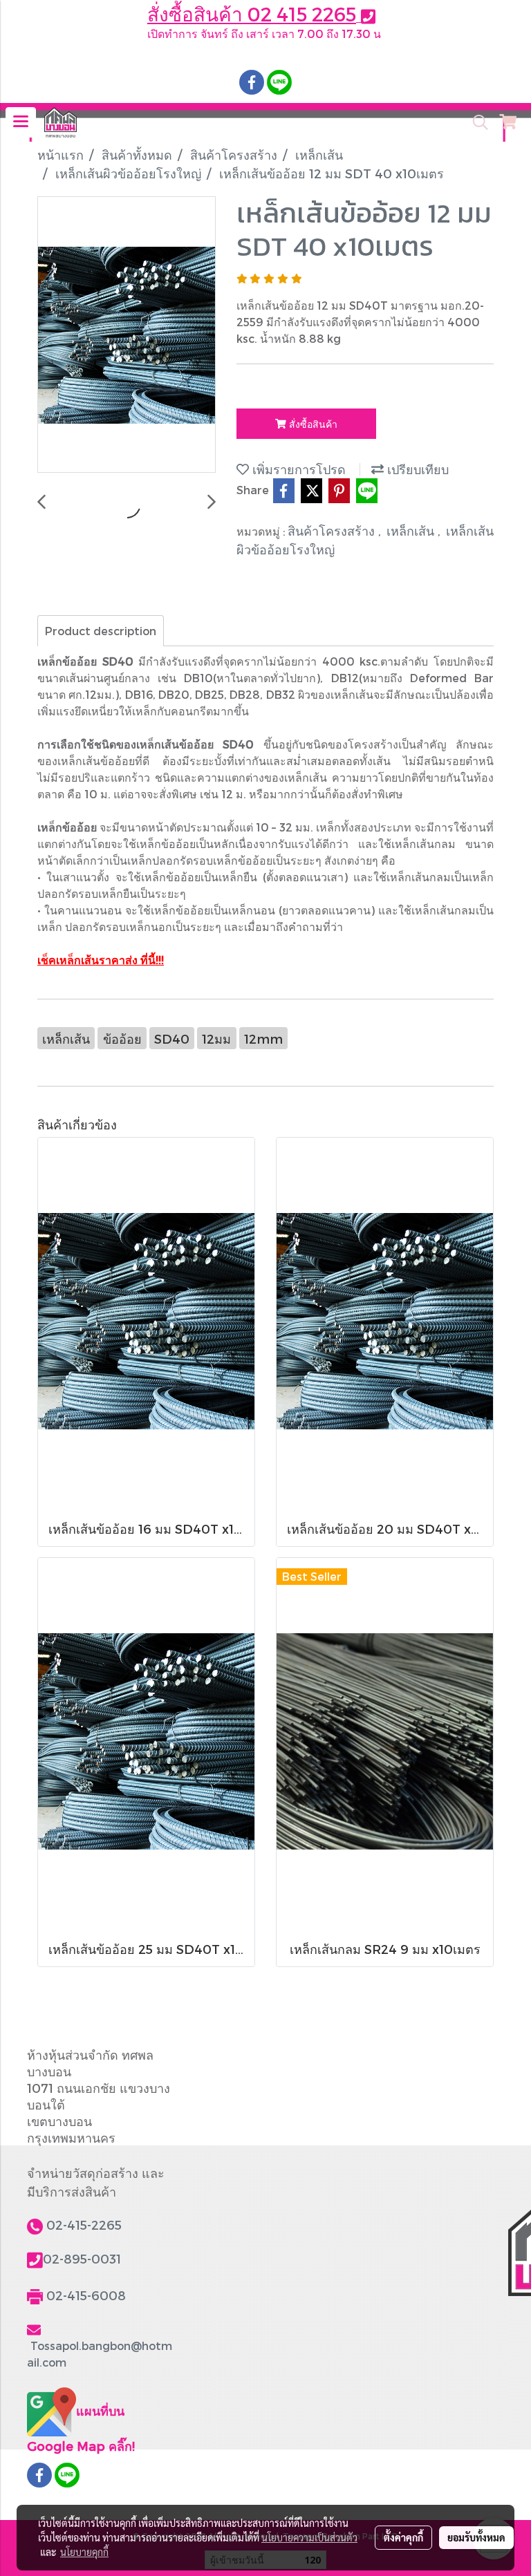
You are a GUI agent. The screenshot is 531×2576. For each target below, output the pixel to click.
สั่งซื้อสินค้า (312, 424)
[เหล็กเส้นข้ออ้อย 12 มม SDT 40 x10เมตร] (127, 335)
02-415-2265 (84, 2225)
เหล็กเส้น (412, 530)
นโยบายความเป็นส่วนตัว (309, 2537)
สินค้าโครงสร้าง (333, 530)
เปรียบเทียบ (416, 469)
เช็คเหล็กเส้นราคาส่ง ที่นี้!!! (101, 960)
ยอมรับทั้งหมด (476, 2537)
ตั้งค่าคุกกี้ (403, 2537)
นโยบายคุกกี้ (84, 2552)
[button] (476, 122)
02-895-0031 (82, 2258)
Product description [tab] (101, 631)
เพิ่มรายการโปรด (297, 469)
